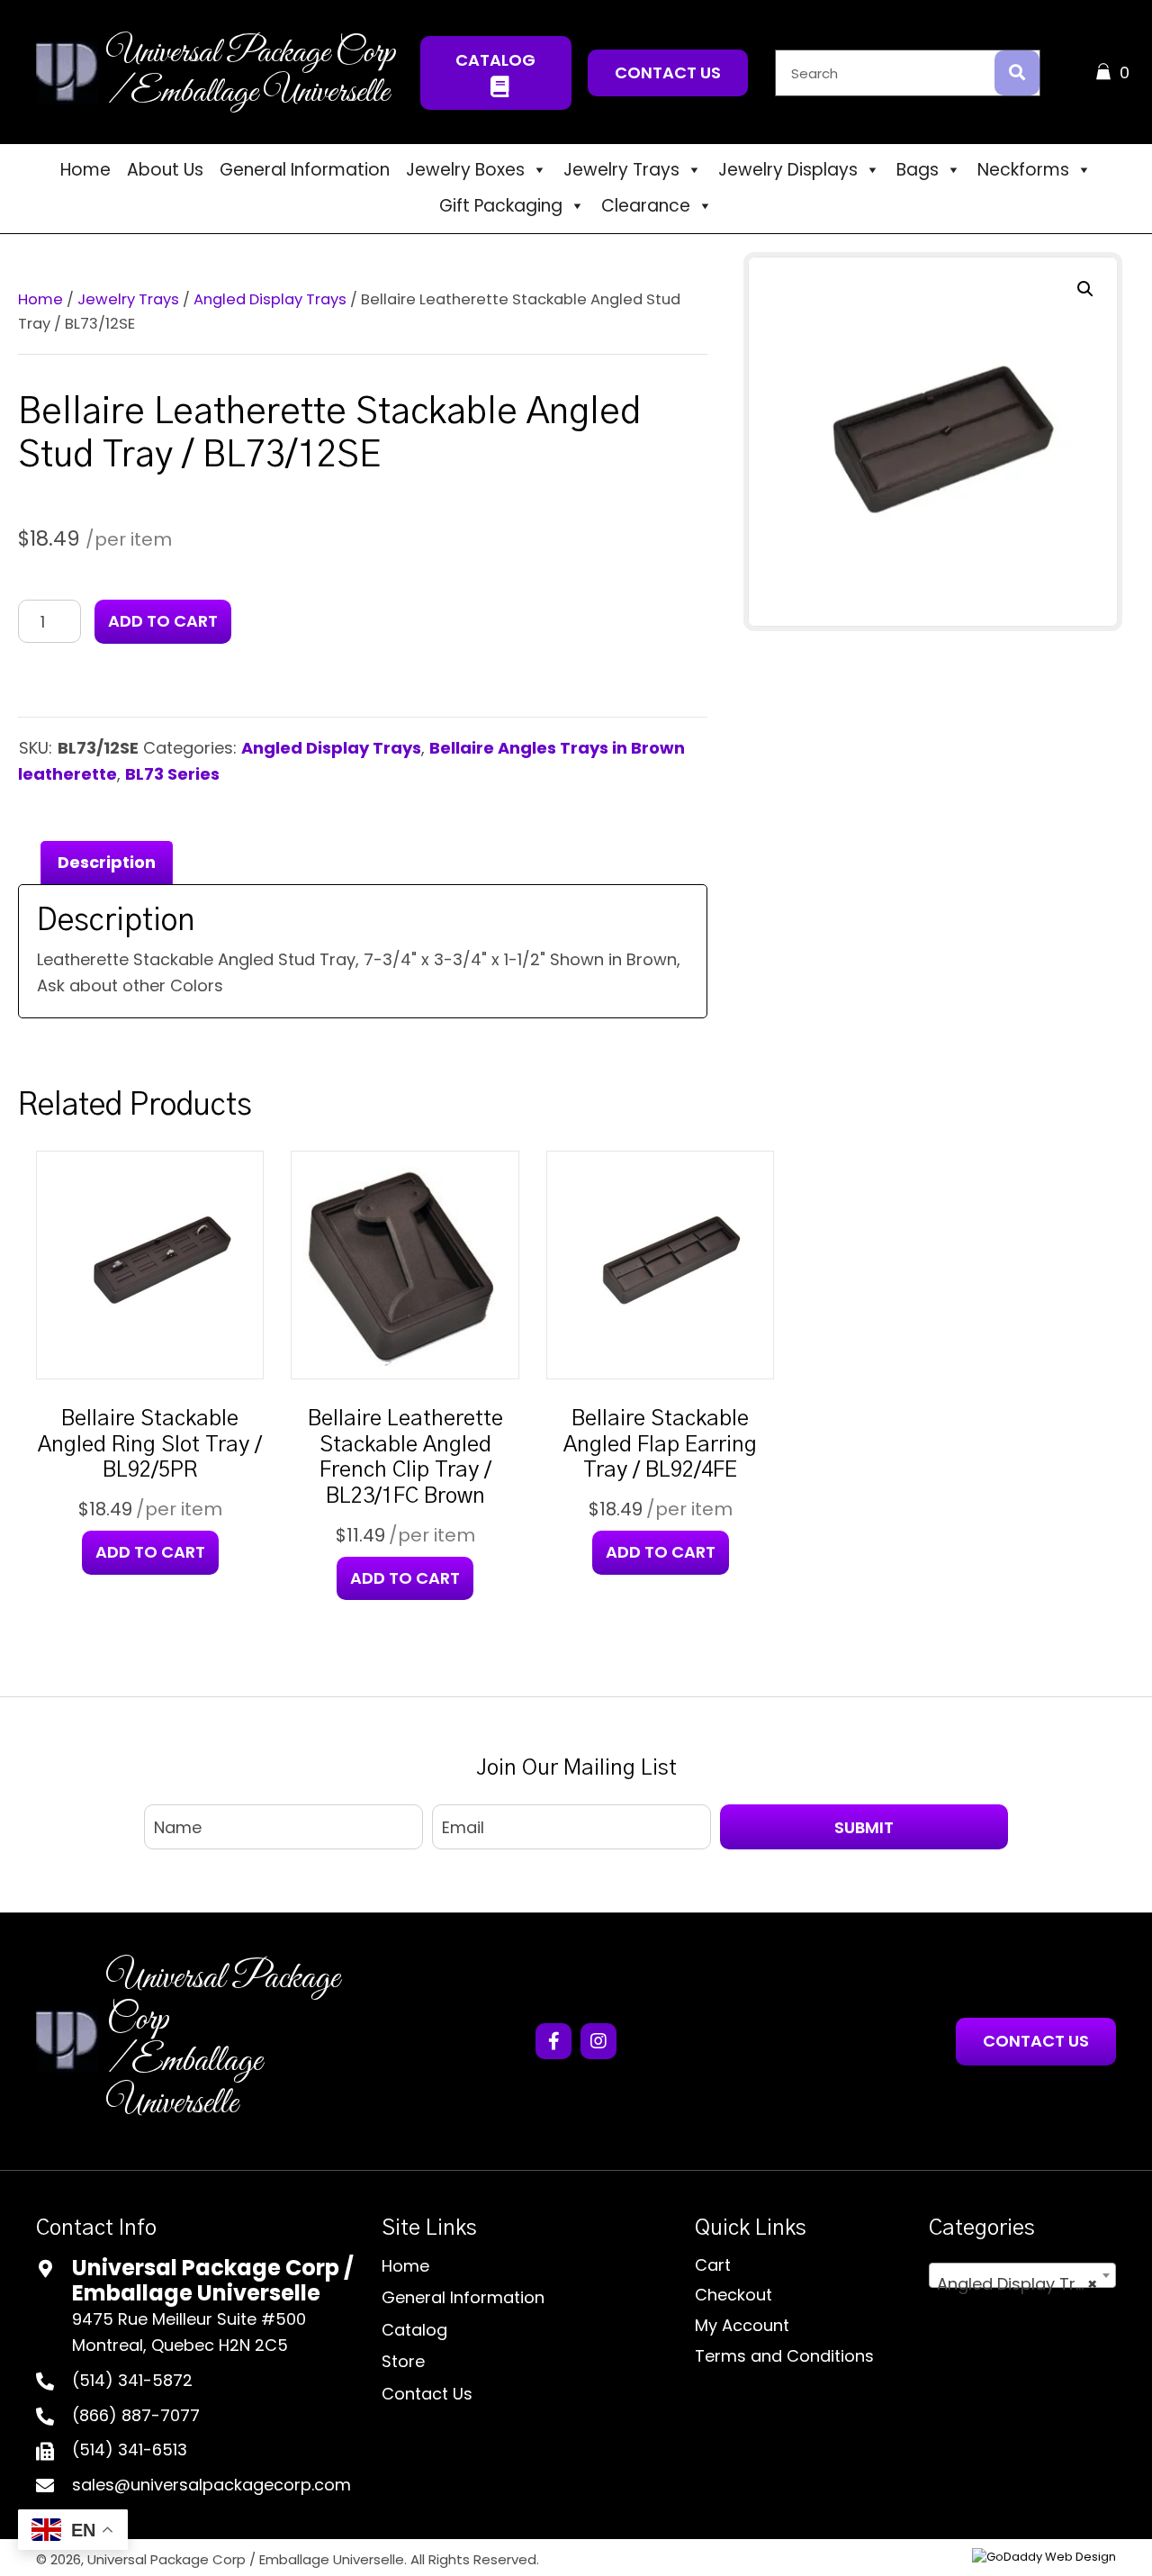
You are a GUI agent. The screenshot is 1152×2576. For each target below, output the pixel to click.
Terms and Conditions (784, 2356)
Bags (918, 170)
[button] (496, 73)
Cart (713, 2265)
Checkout (733, 2295)
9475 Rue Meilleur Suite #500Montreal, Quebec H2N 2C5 (189, 2332)
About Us (165, 170)
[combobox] (1022, 2275)
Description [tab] (107, 862)
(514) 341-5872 (132, 2380)
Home (85, 170)
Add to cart (163, 621)
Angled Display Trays (270, 299)
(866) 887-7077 (136, 2415)
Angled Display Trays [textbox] (1021, 2284)
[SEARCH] (1017, 73)
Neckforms (1023, 170)
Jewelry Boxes (465, 170)
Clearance (646, 206)
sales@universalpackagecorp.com (211, 2485)
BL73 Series (172, 774)
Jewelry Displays (788, 170)
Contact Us (427, 2394)
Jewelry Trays (621, 170)
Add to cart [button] (150, 1552)
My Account (742, 2325)
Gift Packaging (501, 206)
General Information (305, 170)
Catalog (414, 2330)
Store (403, 2361)
